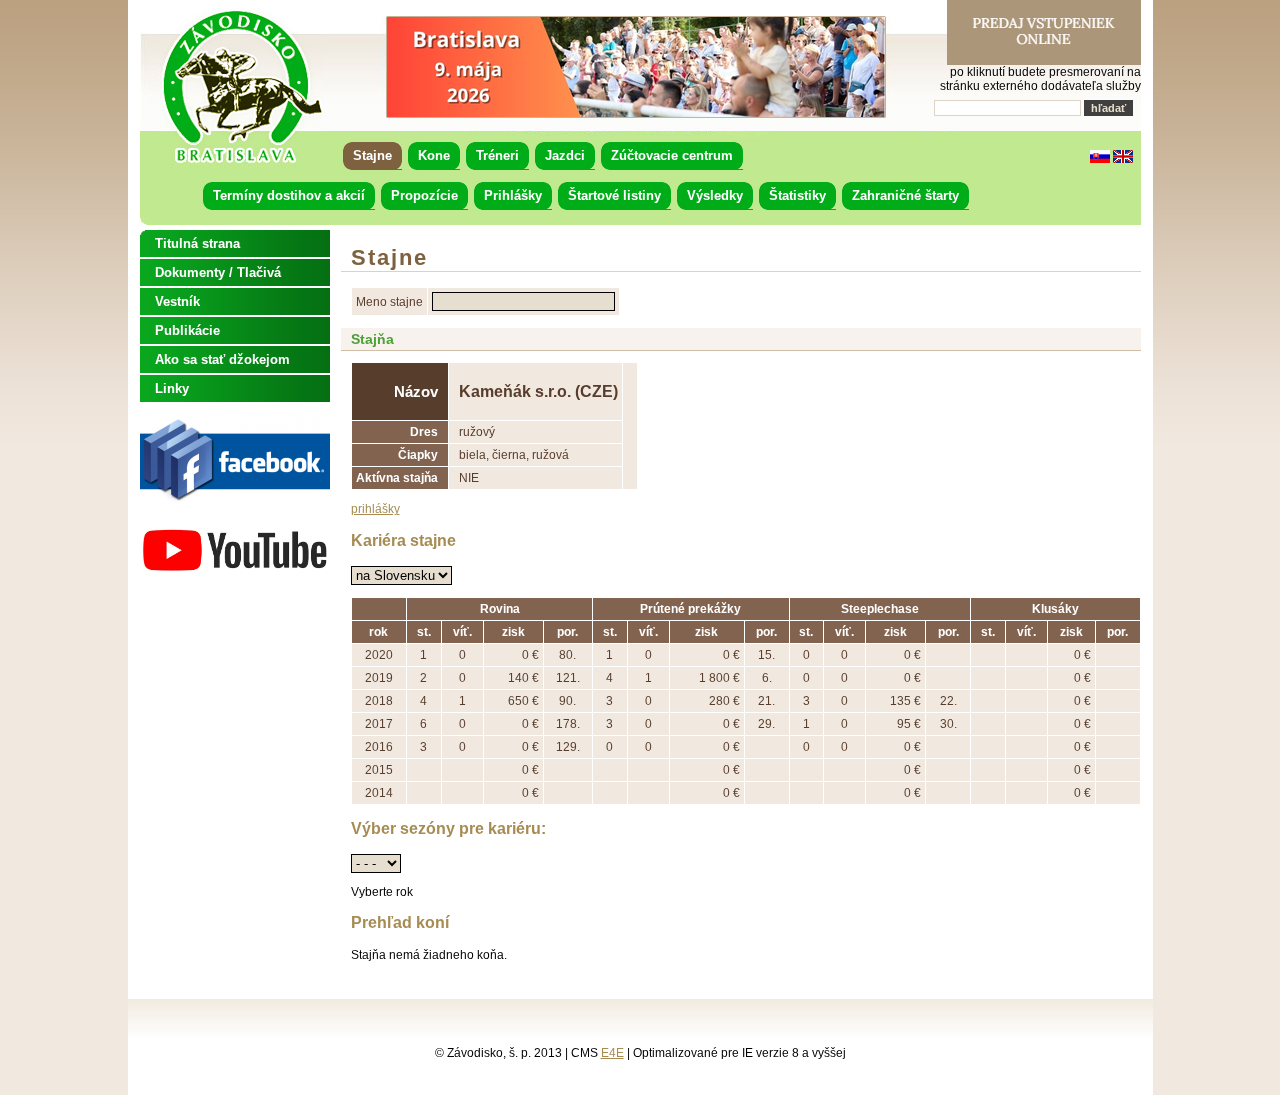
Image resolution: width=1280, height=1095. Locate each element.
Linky (172, 388)
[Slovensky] (1100, 159)
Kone (434, 155)
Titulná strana (197, 243)
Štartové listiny (614, 195)
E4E (612, 1053)
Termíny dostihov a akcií (289, 195)
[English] (1123, 159)
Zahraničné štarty (905, 195)
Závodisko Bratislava (241, 87)
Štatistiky (797, 195)
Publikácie (187, 330)
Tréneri (497, 155)
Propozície (424, 195)
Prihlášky (513, 195)
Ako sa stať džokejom (222, 359)
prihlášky (375, 509)
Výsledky (715, 195)
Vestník (177, 301)
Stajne (372, 155)
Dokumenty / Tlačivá (218, 272)
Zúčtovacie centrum (672, 155)
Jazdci (565, 155)
